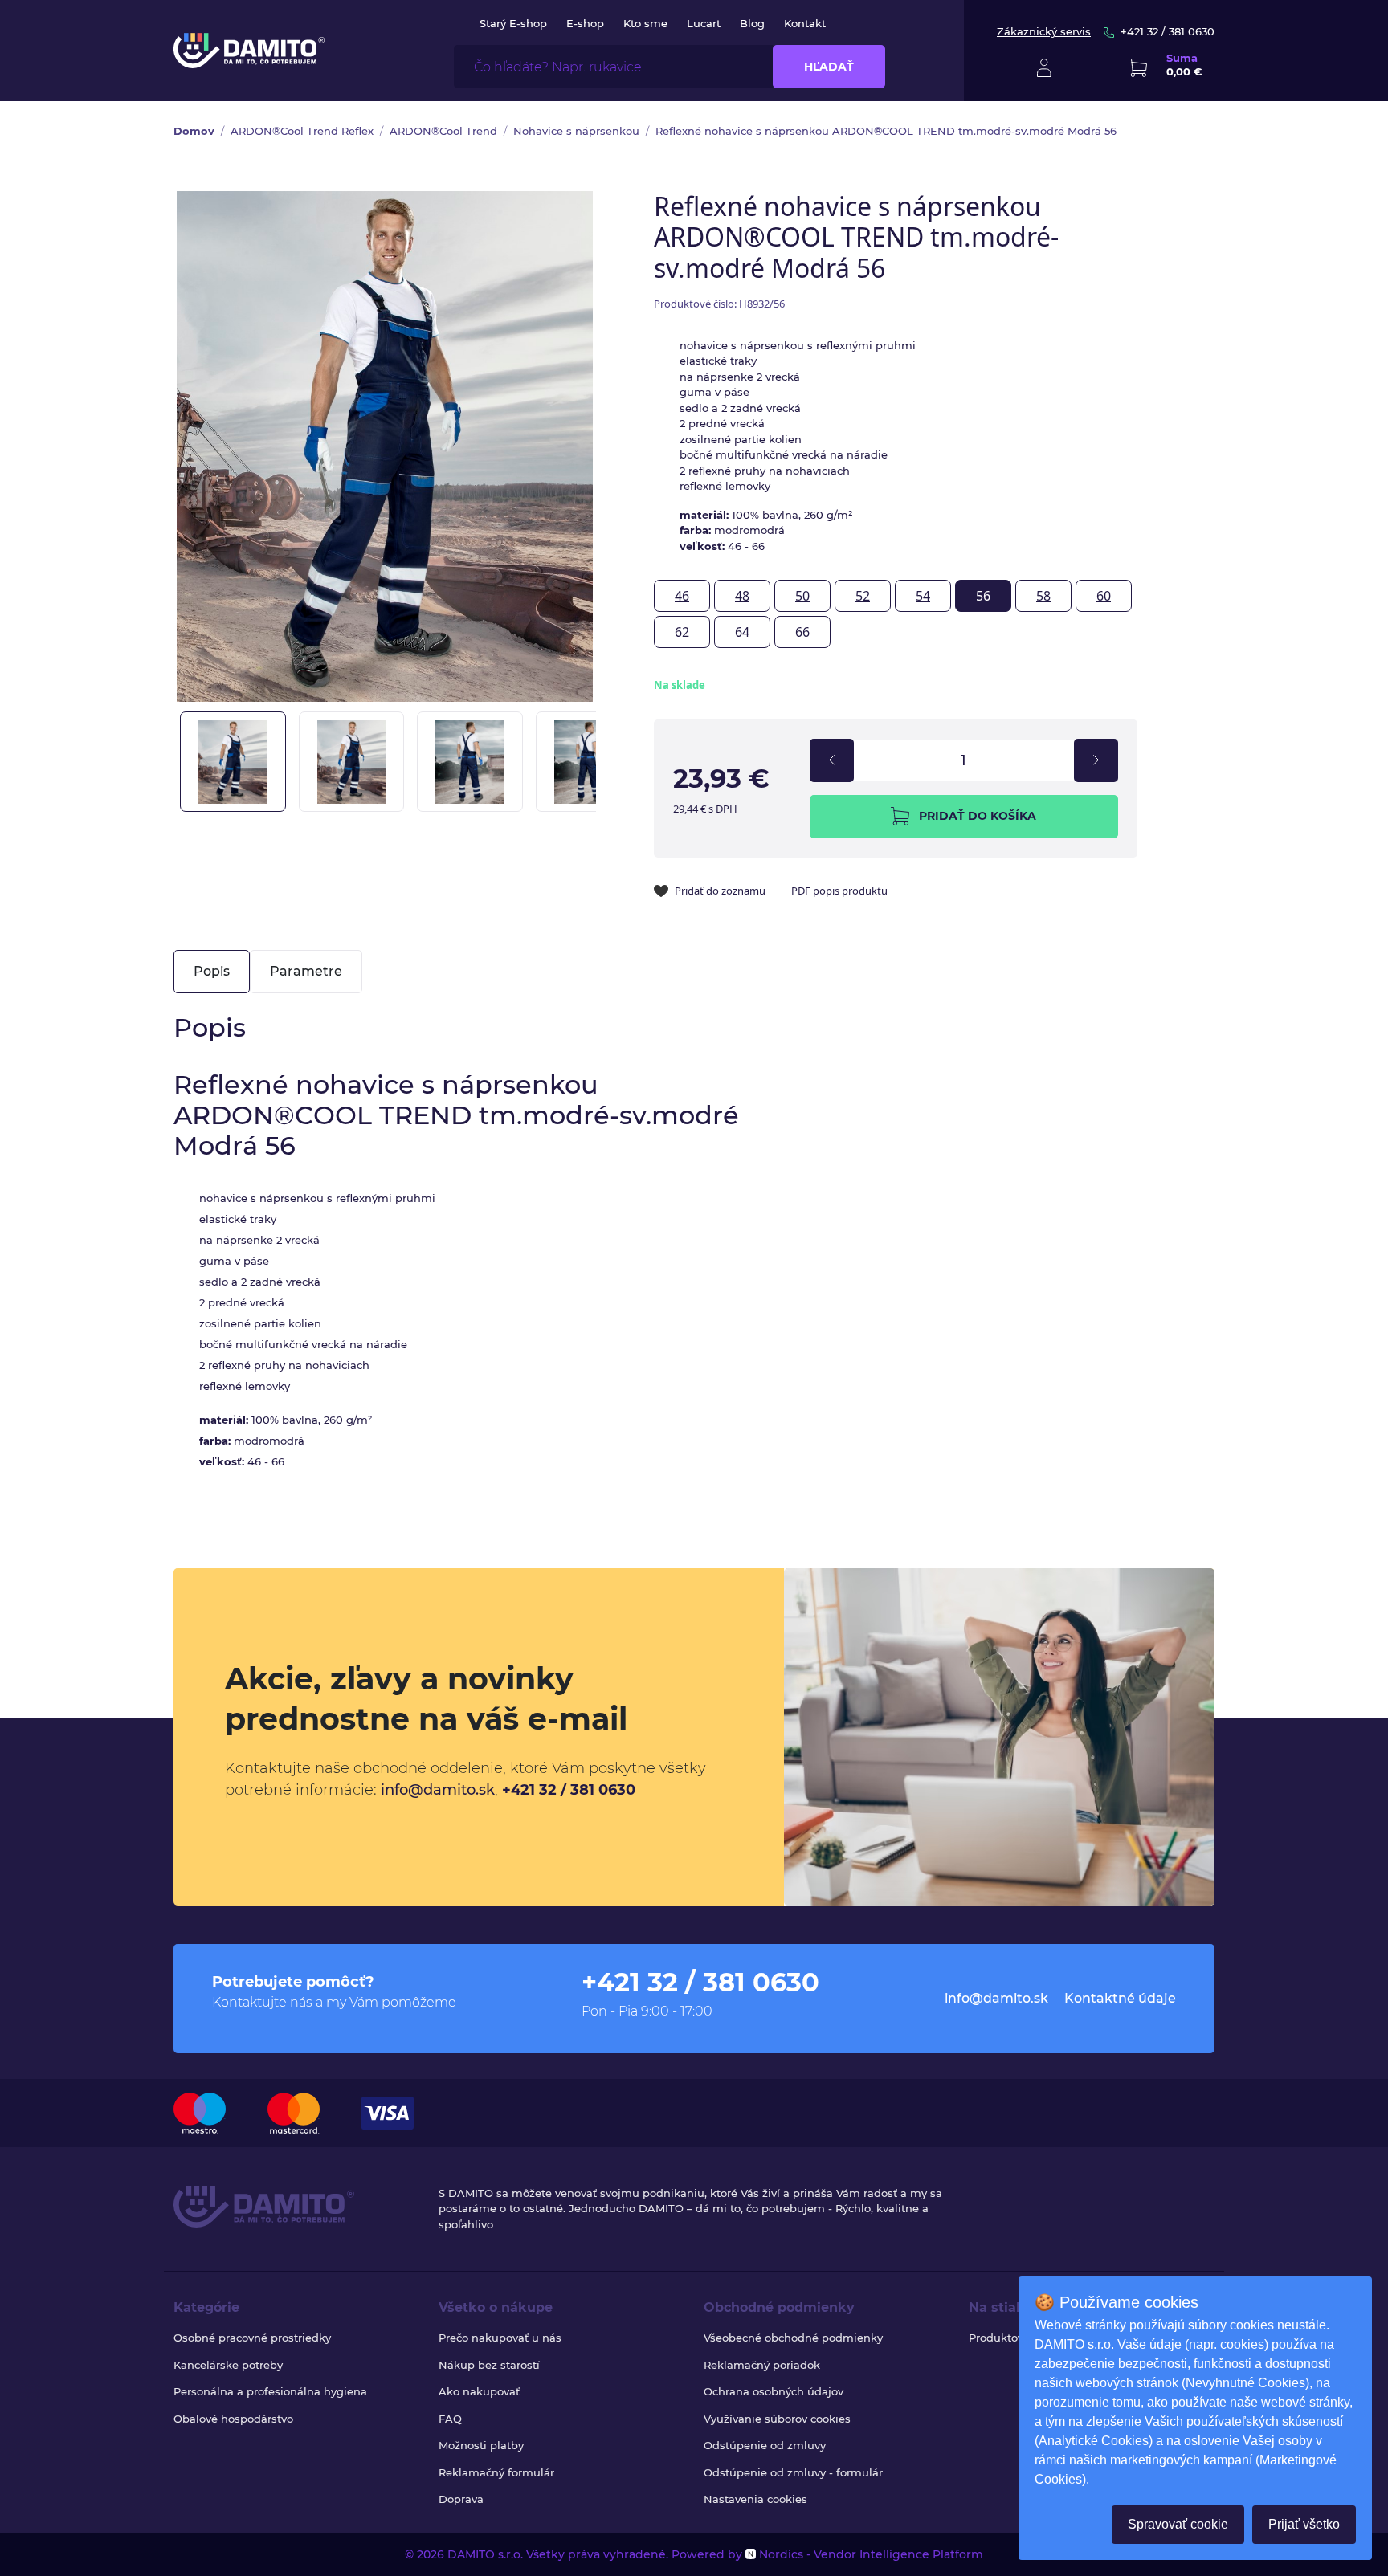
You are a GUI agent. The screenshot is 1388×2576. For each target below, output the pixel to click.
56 (983, 596)
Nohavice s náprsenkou (576, 131)
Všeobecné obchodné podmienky (793, 2338)
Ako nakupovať (479, 2391)
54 (923, 596)
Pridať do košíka (978, 816)
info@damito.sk (438, 1790)
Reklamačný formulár (496, 2472)
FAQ (450, 2419)
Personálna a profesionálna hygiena (270, 2391)
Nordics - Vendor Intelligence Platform (870, 2554)
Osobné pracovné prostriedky (252, 2338)
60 (1104, 596)
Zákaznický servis (1044, 31)
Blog (752, 23)
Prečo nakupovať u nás (500, 2338)
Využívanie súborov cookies (777, 2419)
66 (802, 632)
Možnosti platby (481, 2445)
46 (682, 596)
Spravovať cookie (1178, 2524)
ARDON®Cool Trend (443, 131)
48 (742, 596)
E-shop (585, 23)
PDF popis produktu (839, 891)
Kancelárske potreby (228, 2365)
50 (802, 596)
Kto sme (645, 23)
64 (742, 632)
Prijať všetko (1304, 2524)
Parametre (306, 971)
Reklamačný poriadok (762, 2365)
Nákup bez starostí (489, 2365)
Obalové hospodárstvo (233, 2419)
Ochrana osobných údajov (774, 2391)
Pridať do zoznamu (720, 891)
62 (682, 632)
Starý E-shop (513, 23)
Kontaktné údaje (1120, 1998)
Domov (194, 131)
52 (863, 596)
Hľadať (829, 67)
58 (1043, 596)
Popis (212, 971)
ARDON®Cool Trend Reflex (302, 131)
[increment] (1096, 760)
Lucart (704, 23)
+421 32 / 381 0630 (1168, 31)
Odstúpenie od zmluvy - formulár (793, 2472)
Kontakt (805, 23)
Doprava (461, 2499)
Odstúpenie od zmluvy (765, 2445)
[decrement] (832, 760)
